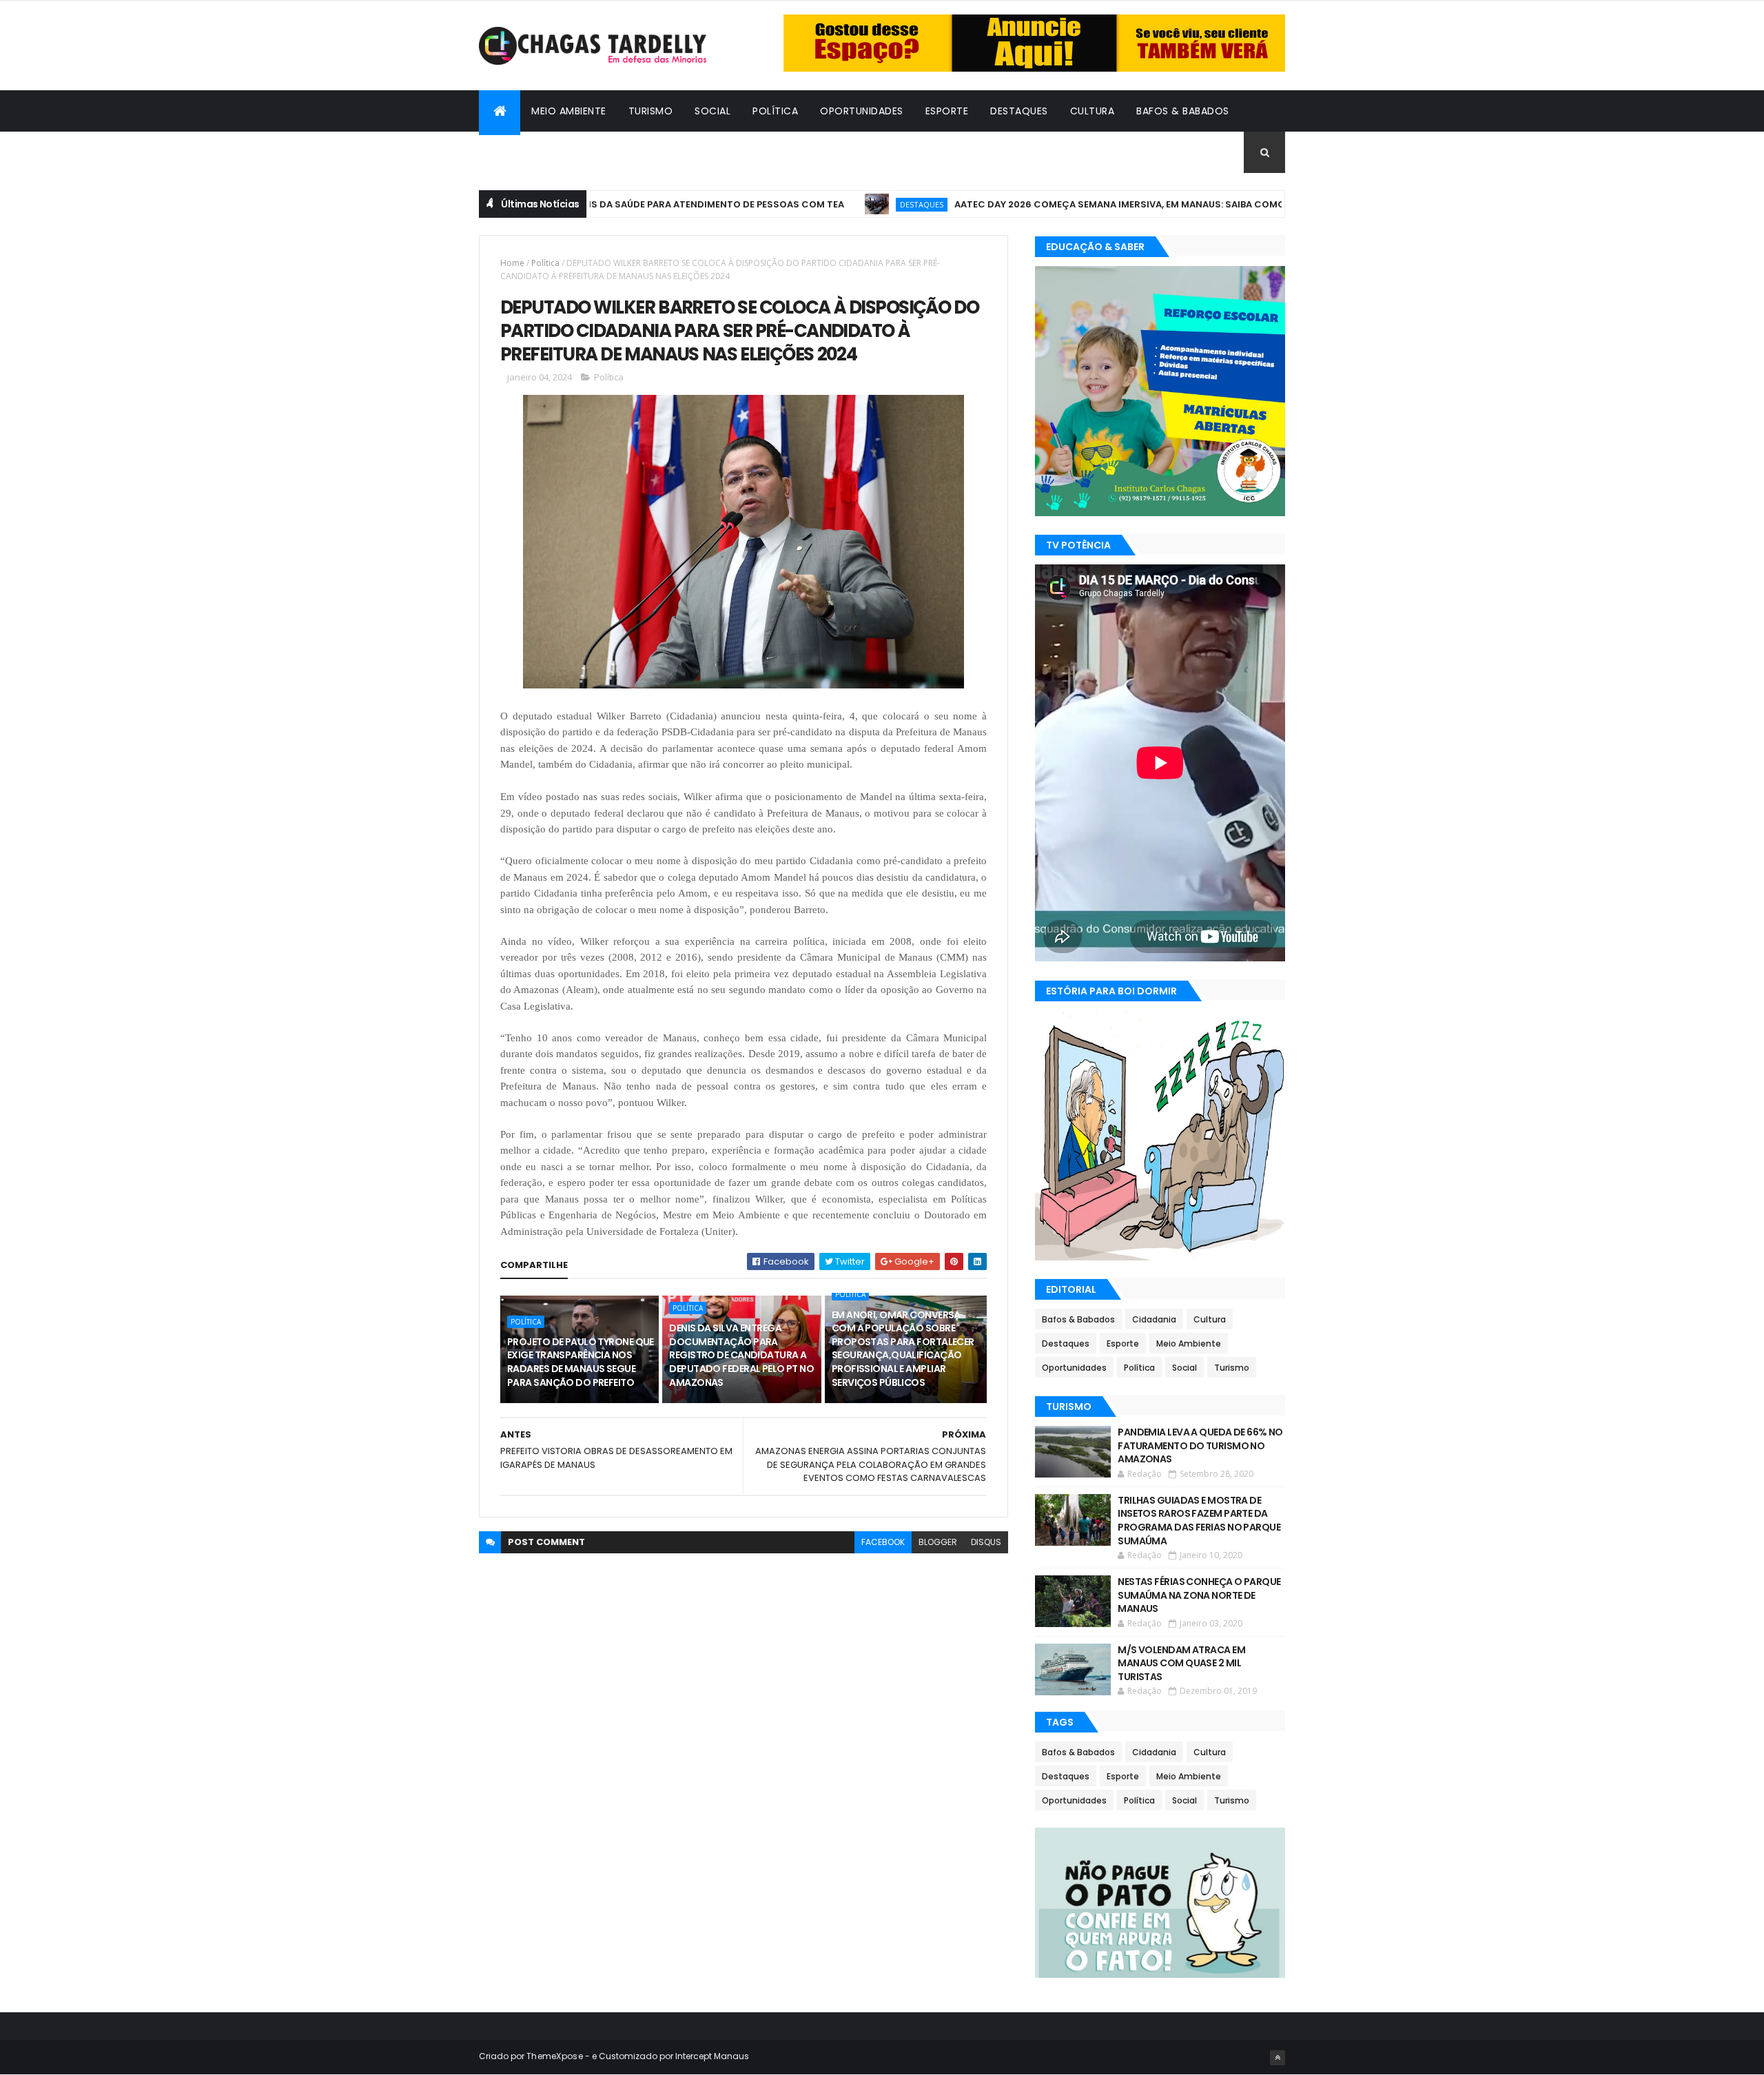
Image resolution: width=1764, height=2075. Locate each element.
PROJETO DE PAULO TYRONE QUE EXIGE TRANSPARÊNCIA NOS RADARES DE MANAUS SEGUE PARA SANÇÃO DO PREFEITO (581, 1362)
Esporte (947, 111)
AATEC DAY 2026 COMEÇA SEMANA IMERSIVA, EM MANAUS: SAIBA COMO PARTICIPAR (1083, 204)
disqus (986, 1542)
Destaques (1019, 111)
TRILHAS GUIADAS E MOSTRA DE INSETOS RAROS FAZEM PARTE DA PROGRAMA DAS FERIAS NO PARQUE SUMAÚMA (1199, 1521)
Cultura (1093, 111)
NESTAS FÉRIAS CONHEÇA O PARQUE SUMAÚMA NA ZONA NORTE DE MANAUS (1199, 1595)
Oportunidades (862, 111)
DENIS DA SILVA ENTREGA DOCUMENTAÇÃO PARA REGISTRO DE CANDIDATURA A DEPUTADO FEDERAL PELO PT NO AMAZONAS (741, 1355)
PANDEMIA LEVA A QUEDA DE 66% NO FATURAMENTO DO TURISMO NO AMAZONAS (1200, 1445)
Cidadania (517, 152)
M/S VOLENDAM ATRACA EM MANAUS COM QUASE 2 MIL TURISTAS (1181, 1663)
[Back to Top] (1278, 2058)
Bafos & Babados (1183, 111)
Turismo (651, 111)
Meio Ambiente (569, 111)
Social (712, 111)
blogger (938, 1542)
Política (775, 111)
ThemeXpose (555, 2056)
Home (512, 263)
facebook (883, 1542)
